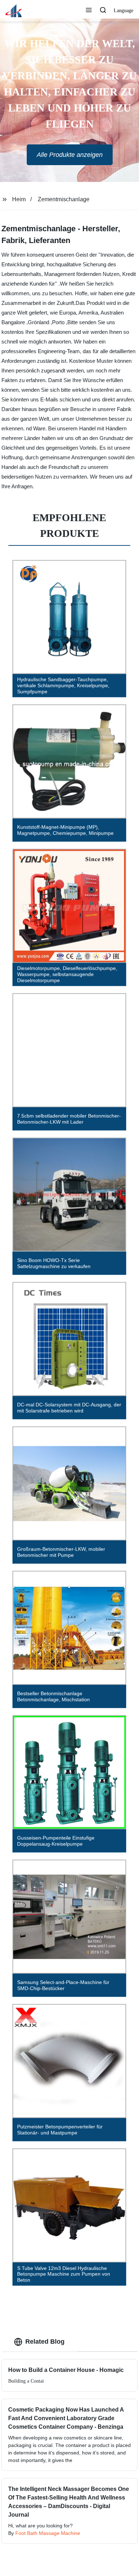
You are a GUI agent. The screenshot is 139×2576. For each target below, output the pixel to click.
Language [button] (123, 11)
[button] (89, 11)
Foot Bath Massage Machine (48, 2533)
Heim (19, 199)
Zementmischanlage (64, 199)
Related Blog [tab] (45, 2342)
